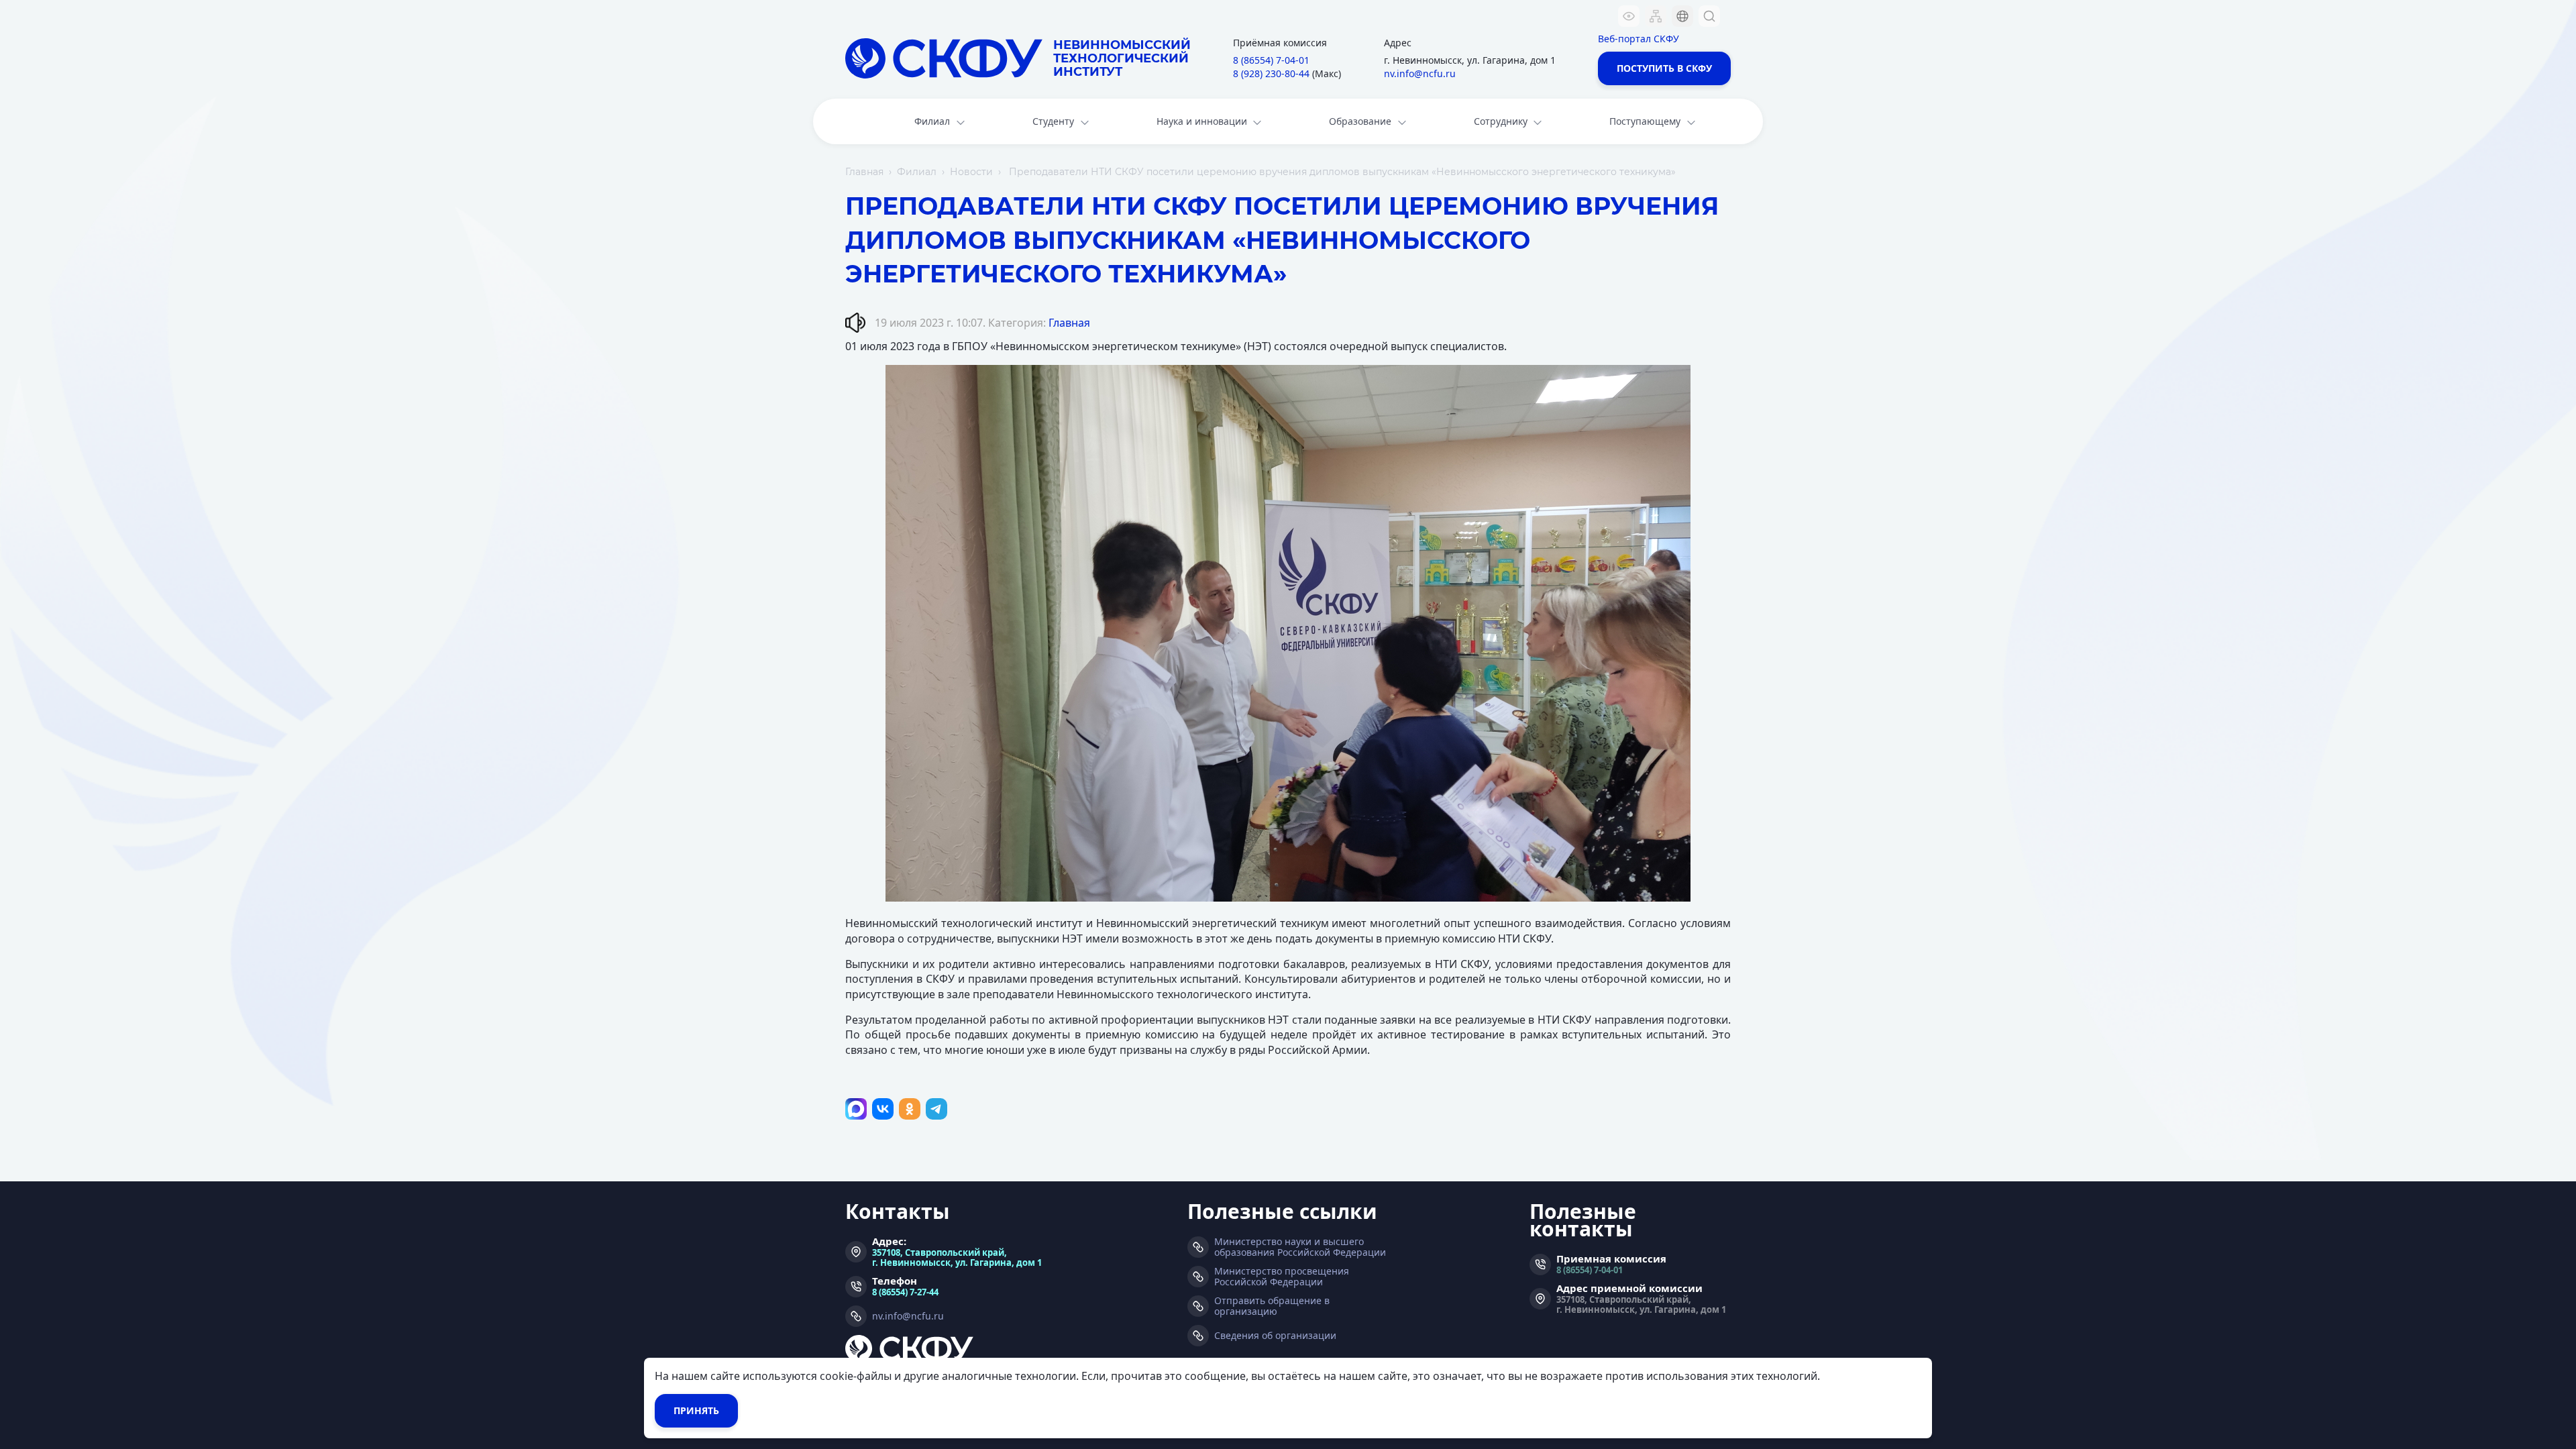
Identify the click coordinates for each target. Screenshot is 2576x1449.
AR (1674, 97)
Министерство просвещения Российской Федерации (1282, 1277)
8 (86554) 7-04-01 (1590, 1270)
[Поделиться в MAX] (856, 1109)
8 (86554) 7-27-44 (905, 1292)
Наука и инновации (1202, 121)
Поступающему (1645, 121)
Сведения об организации (1275, 1336)
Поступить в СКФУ (1664, 68)
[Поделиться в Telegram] (936, 1109)
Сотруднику (1501, 121)
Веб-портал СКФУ (1639, 39)
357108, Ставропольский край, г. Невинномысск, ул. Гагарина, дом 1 (957, 1257)
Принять (696, 1410)
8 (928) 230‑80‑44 (1271, 73)
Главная (864, 172)
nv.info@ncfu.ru (1420, 73)
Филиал (932, 121)
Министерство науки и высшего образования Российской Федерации (1300, 1247)
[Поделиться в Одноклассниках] (910, 1109)
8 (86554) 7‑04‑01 (1271, 60)
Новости (971, 172)
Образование (1360, 121)
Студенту (1053, 121)
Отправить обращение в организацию (1272, 1306)
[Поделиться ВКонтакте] (883, 1109)
